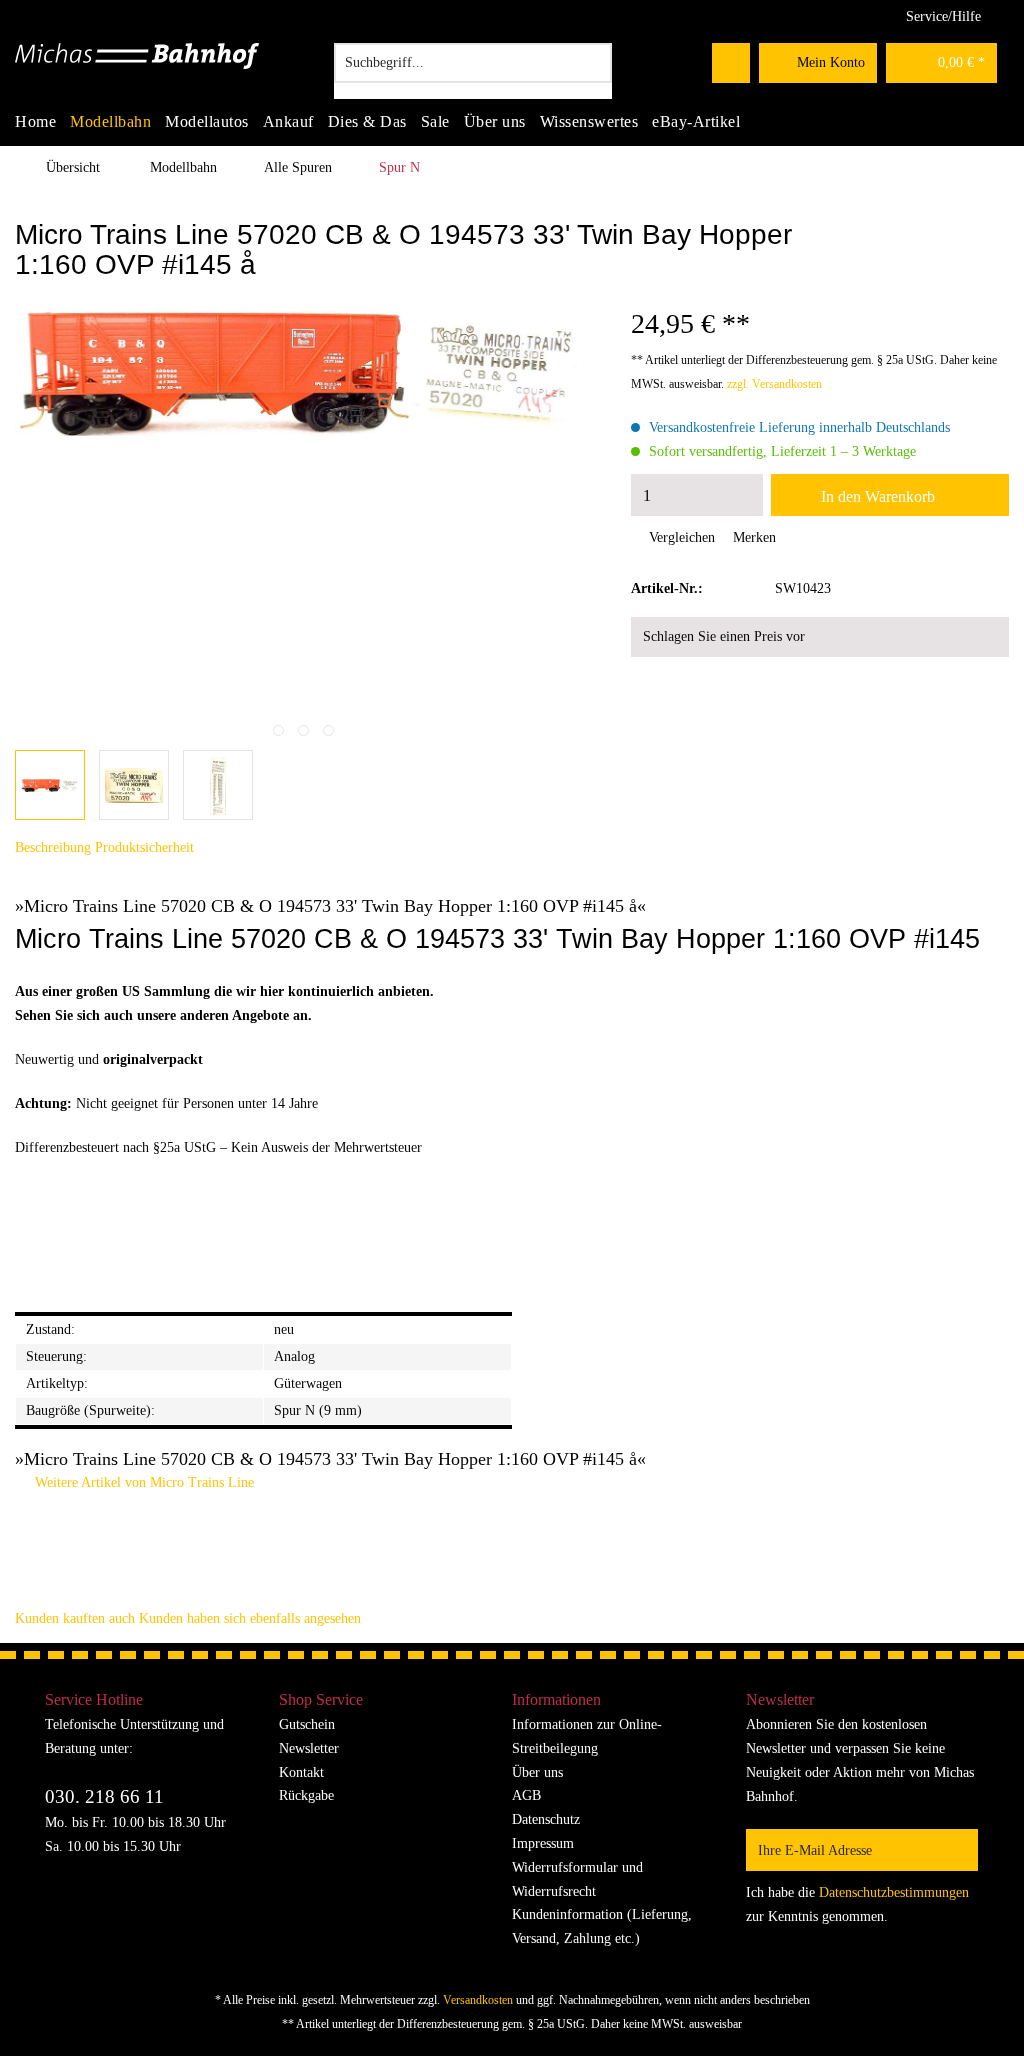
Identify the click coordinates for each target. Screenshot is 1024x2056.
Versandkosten (478, 2000)
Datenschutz (546, 1819)
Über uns (537, 1772)
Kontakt (301, 1772)
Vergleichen (680, 537)
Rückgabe (306, 1795)
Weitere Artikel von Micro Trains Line (142, 1482)
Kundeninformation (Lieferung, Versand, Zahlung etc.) (602, 1926)
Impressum (543, 1843)
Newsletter (309, 1748)
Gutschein (307, 1724)
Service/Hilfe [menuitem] (943, 16)
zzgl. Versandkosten (774, 384)
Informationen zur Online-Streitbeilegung (587, 1736)
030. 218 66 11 (104, 1796)
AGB (526, 1795)
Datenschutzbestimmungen (894, 1892)
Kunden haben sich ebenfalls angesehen (250, 1618)
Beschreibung (53, 847)
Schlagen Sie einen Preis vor (724, 636)
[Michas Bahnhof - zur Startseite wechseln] (137, 68)
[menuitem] (473, 71)
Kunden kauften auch (75, 1618)
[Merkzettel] (731, 63)
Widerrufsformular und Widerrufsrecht (577, 1879)
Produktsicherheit (144, 847)
